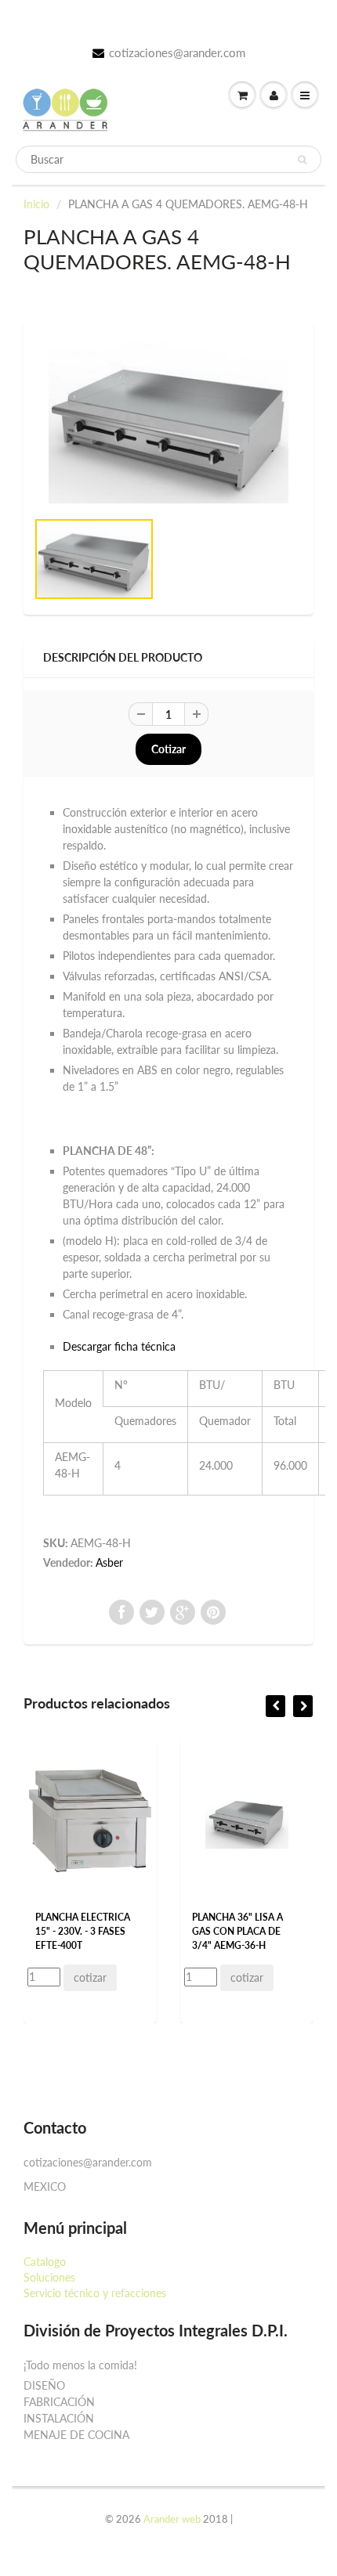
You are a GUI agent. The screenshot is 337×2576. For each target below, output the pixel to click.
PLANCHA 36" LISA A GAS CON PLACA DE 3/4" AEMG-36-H (237, 1931)
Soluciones (49, 2277)
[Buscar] (302, 160)
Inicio (36, 204)
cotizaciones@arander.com (177, 52)
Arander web (172, 2519)
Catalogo (45, 2262)
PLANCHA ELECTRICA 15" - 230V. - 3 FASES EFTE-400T (83, 1931)
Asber (109, 1562)
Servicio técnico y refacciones (95, 2293)
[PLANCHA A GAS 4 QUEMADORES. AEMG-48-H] (168, 423)
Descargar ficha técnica (119, 1346)
